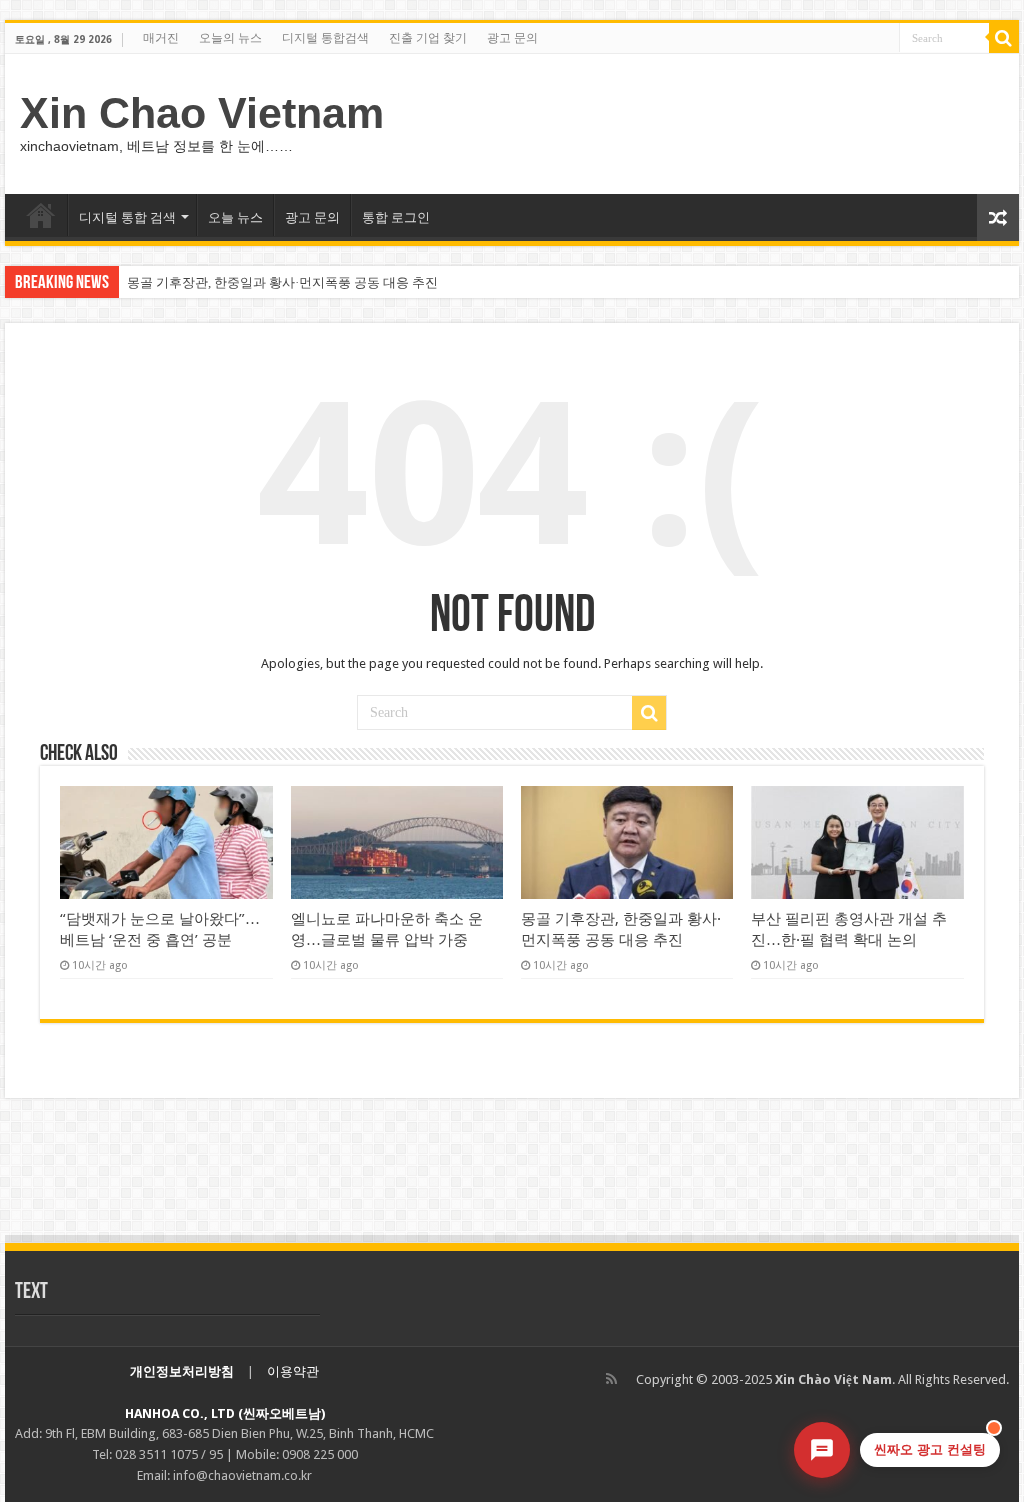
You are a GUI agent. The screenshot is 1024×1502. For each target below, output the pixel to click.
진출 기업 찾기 (428, 38)
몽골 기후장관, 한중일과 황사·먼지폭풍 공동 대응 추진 (282, 282)
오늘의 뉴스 (230, 38)
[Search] (1004, 38)
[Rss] (611, 1379)
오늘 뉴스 (235, 217)
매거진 (161, 38)
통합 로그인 (396, 217)
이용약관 (293, 1371)
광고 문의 (512, 38)
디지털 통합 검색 (127, 217)
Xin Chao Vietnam (202, 113)
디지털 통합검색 (325, 38)
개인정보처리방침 (182, 1371)
